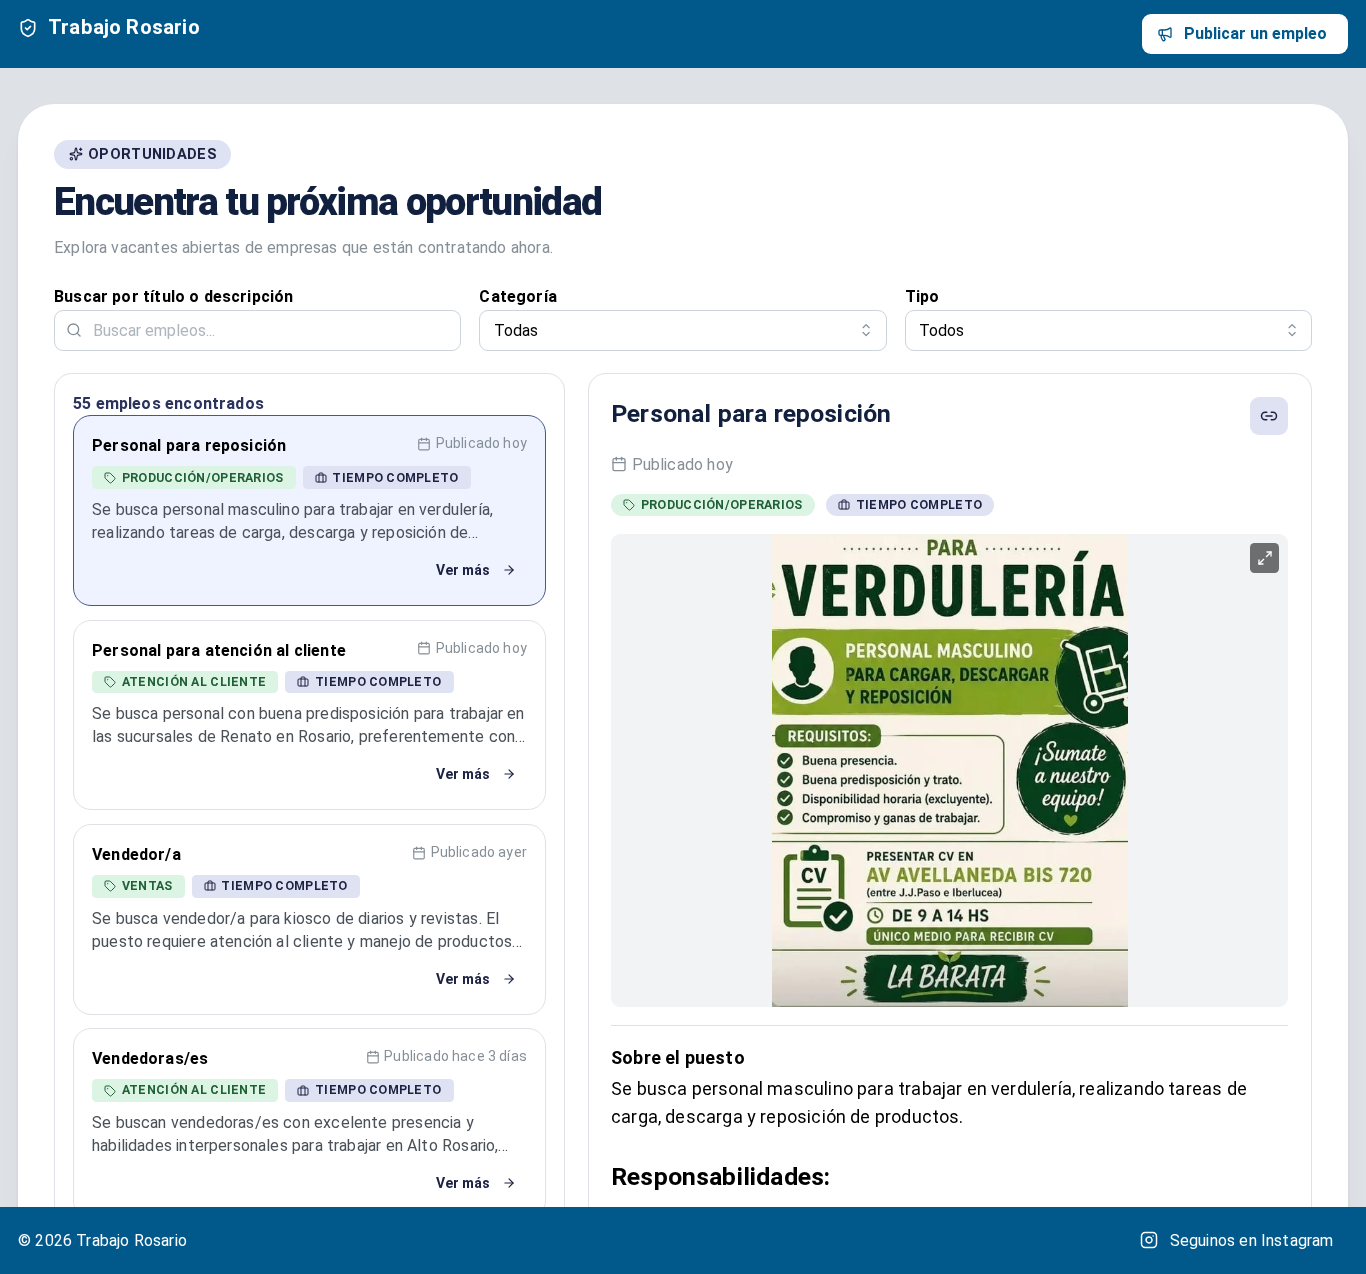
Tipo (922, 296)
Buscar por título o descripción (174, 296)
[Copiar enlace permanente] (1269, 416)
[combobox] (682, 330)
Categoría (518, 296)
